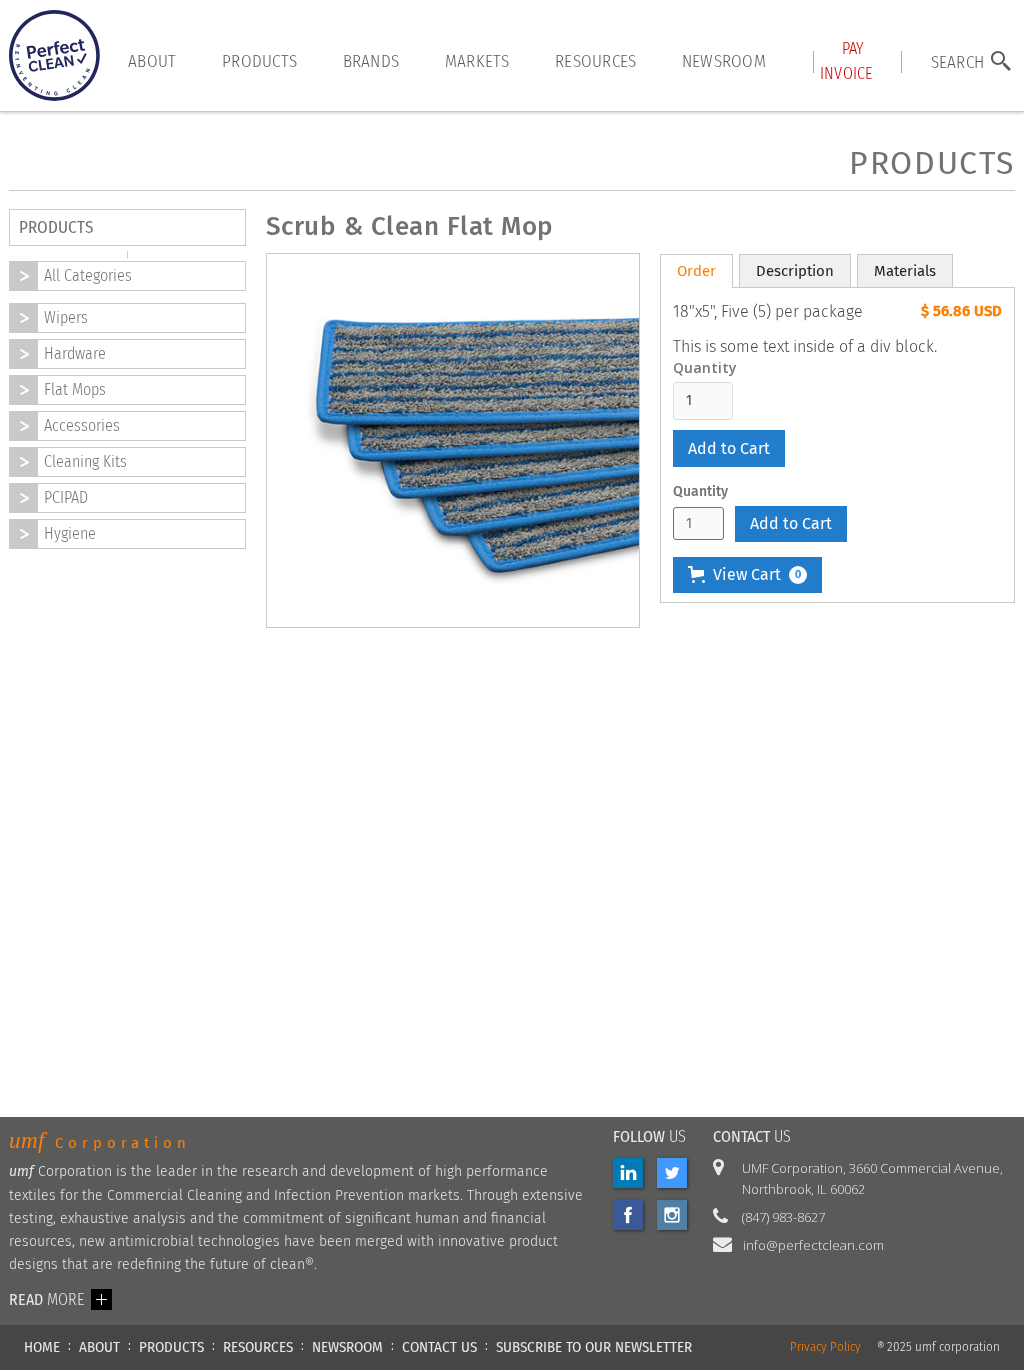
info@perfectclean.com (813, 1245)
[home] (54, 55)
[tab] (696, 271)
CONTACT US (439, 1347)
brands (371, 61)
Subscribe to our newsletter (594, 1347)
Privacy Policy (825, 1347)
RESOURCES (258, 1347)
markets (477, 61)
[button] (747, 575)
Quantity (705, 368)
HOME (42, 1347)
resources (595, 61)
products (259, 61)
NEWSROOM (347, 1347)
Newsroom (724, 61)
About (152, 61)
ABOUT (99, 1347)
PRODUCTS (171, 1347)
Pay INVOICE (846, 60)
